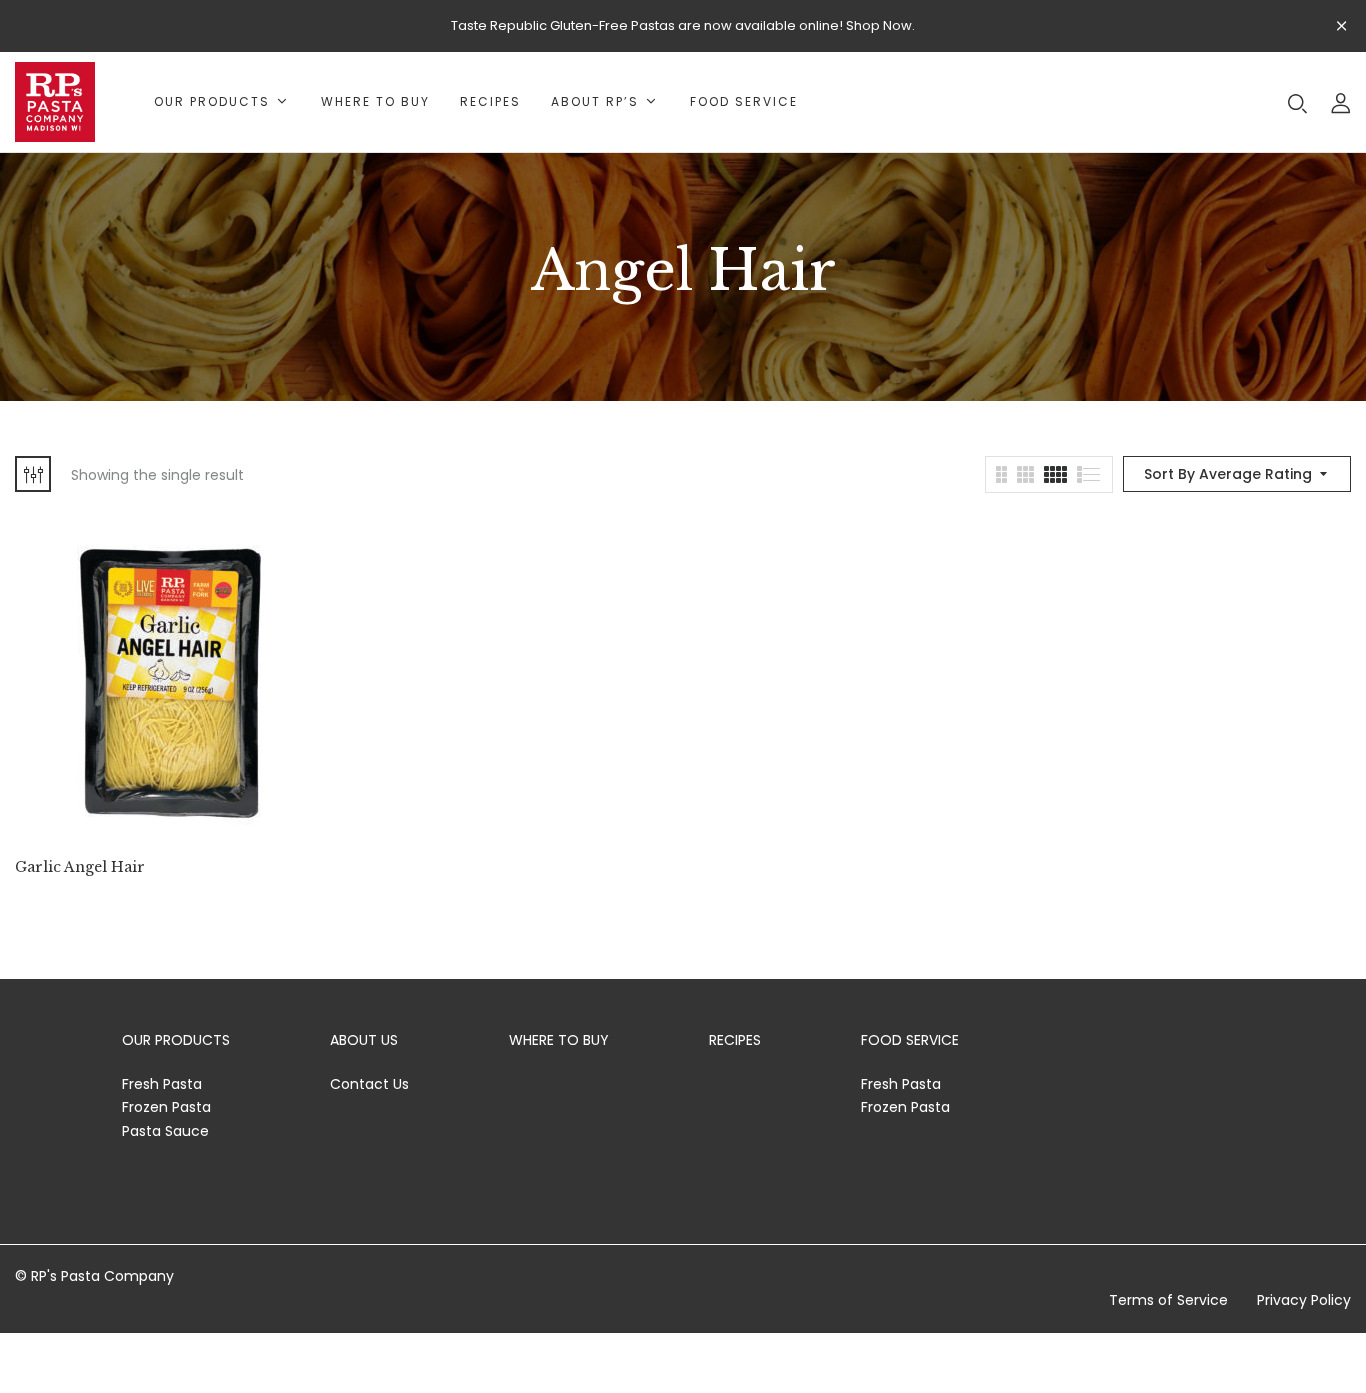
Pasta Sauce (165, 1131)
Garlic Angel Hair (80, 867)
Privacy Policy (1304, 1300)
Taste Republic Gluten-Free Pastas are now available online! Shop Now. (683, 25)
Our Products (176, 1040)
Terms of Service (1168, 1300)
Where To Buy (559, 1040)
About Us (364, 1040)
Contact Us (369, 1084)
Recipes (735, 1040)
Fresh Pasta (162, 1084)
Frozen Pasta (166, 1107)
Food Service (910, 1040)
